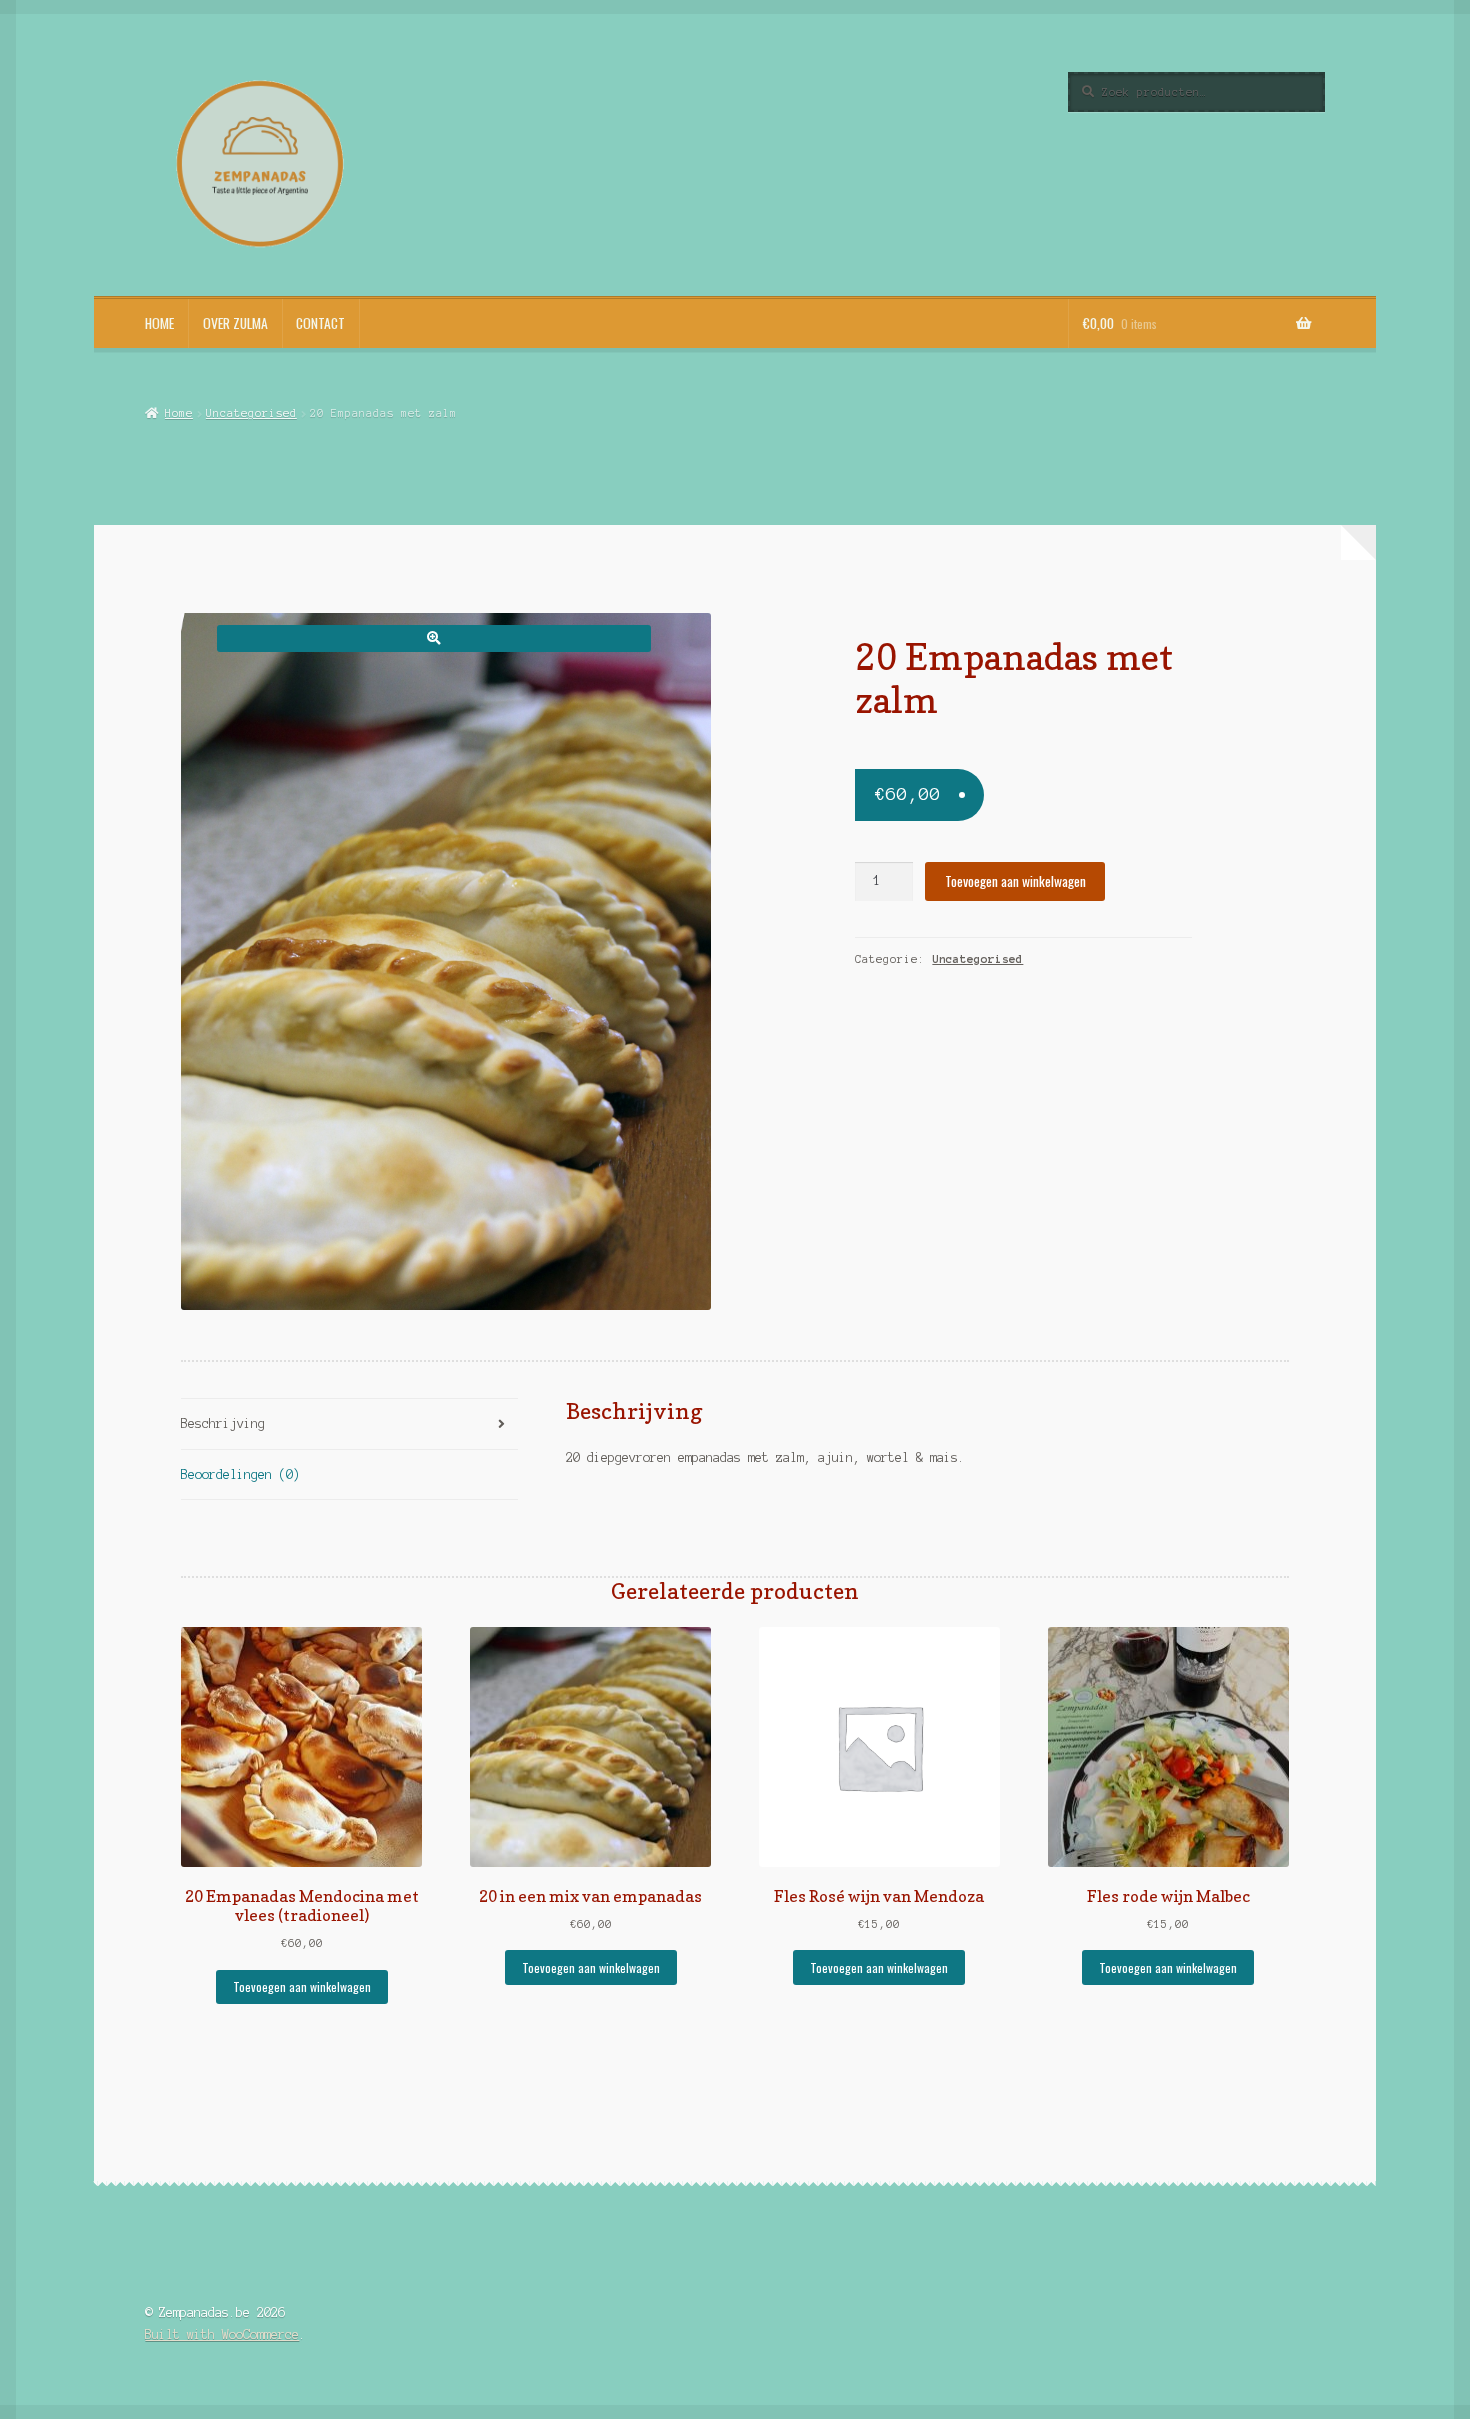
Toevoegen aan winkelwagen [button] (302, 1986)
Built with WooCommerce (222, 2334)
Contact (320, 323)
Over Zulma (235, 323)
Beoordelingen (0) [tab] (240, 1474)
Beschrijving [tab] (223, 1423)
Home (159, 323)
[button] (433, 638)
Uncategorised (251, 413)
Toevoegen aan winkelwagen (1015, 881)
